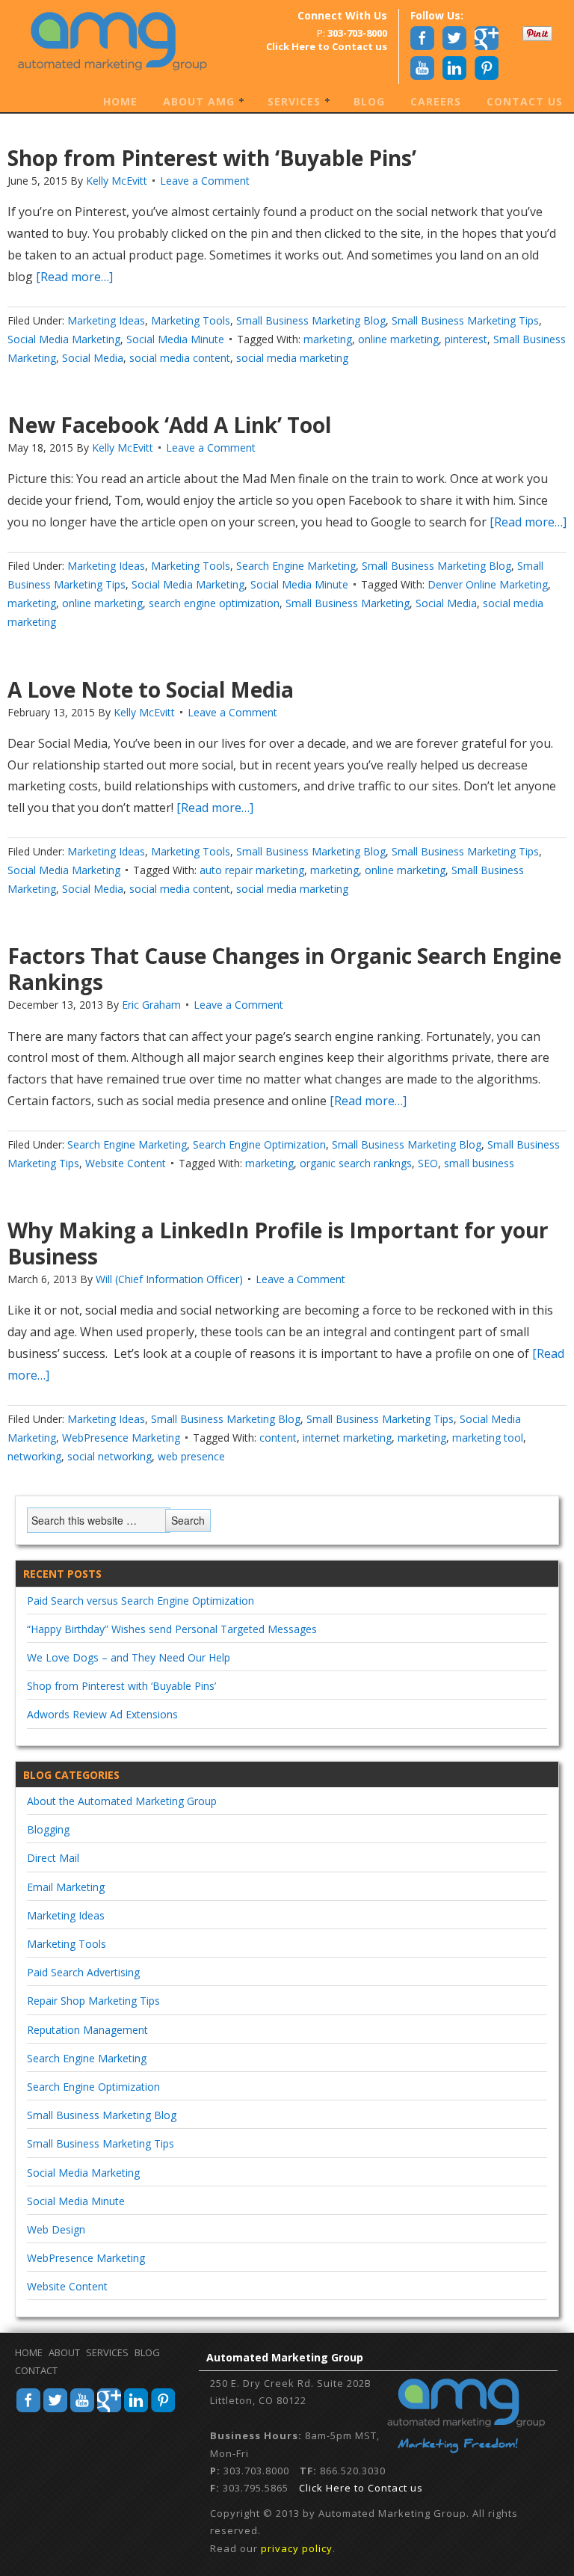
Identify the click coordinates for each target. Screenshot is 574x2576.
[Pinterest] (163, 2410)
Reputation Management (87, 2030)
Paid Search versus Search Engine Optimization (141, 1601)
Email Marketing (66, 1887)
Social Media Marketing (64, 339)
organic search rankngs (356, 1163)
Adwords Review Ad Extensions (102, 1714)
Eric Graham (151, 1005)
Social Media (93, 358)
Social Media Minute (175, 339)
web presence (191, 1456)
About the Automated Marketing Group (122, 1801)
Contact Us (525, 101)
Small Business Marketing (348, 603)
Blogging (48, 1829)
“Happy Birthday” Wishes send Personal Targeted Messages (172, 1629)
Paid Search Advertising (83, 1972)
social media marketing (292, 358)
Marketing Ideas (106, 320)
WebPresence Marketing (121, 1438)
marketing (328, 339)
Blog (369, 101)
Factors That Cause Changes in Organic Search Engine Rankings (284, 969)
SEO (428, 1163)
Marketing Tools (191, 320)
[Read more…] (73, 277)
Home (120, 101)
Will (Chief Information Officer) (169, 1279)
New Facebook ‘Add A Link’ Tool (169, 425)
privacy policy (297, 2548)
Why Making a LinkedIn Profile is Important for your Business (278, 1243)
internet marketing (347, 1438)
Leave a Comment (205, 181)
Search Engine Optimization (259, 1144)
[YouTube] (82, 2410)
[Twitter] (55, 2410)
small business (479, 1163)
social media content (180, 358)
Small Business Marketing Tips (465, 320)
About (64, 2352)
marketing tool (488, 1438)
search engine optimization (214, 603)
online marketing (398, 339)
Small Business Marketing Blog (311, 320)
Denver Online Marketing (488, 584)
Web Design (56, 2229)
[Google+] (109, 2410)
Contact (36, 2370)
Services (288, 102)
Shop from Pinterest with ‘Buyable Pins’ (212, 158)
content (278, 1438)
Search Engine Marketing (296, 566)
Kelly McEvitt (117, 181)
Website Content (126, 1163)
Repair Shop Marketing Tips (93, 2001)
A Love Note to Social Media (151, 689)
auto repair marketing (252, 870)
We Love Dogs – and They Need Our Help (129, 1657)
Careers (436, 101)
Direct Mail (53, 1858)
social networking (109, 1456)
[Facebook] (28, 2410)
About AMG (193, 102)
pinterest (466, 339)
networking (34, 1456)
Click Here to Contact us (361, 2488)
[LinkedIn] (136, 2410)
